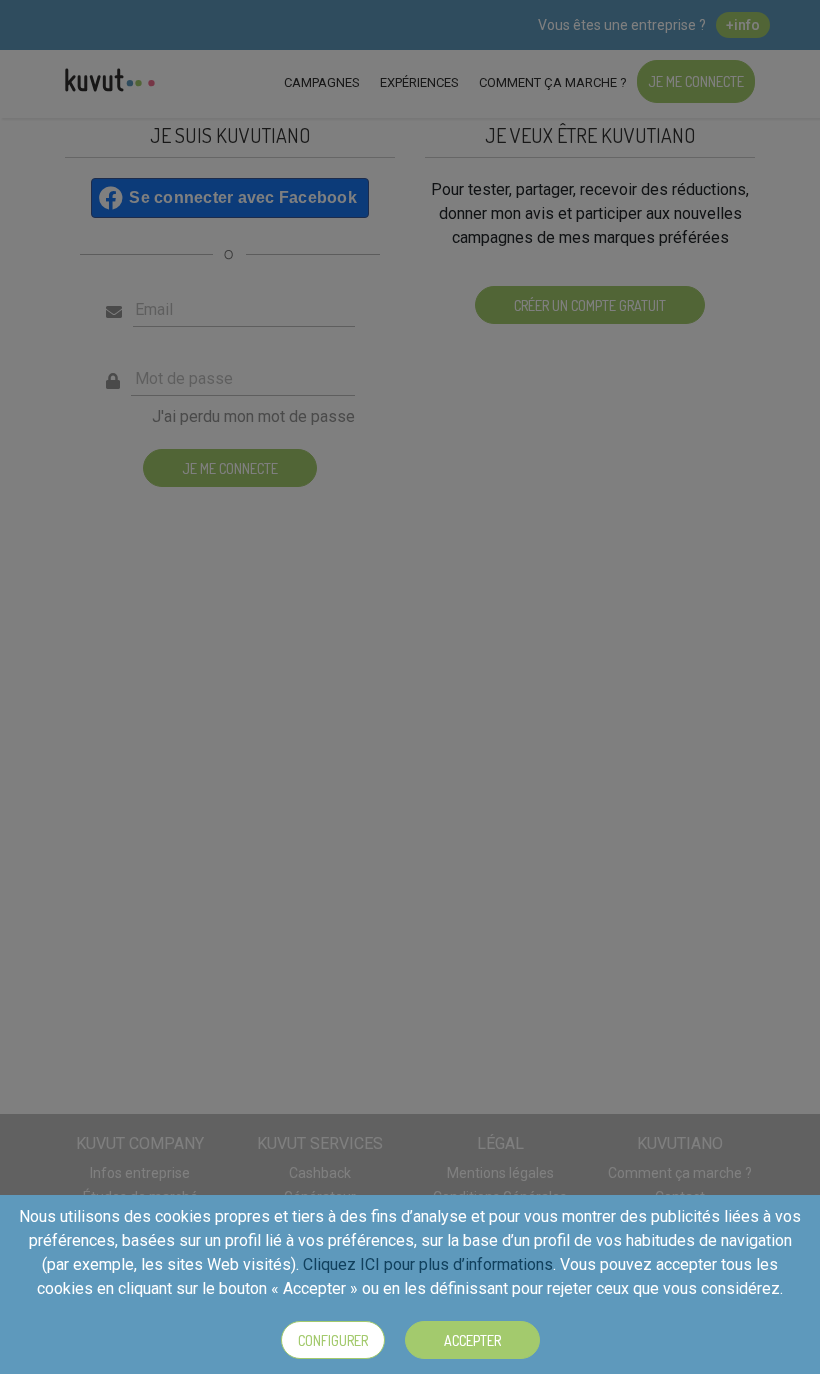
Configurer (333, 1340)
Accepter (472, 1340)
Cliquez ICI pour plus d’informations (428, 1264)
